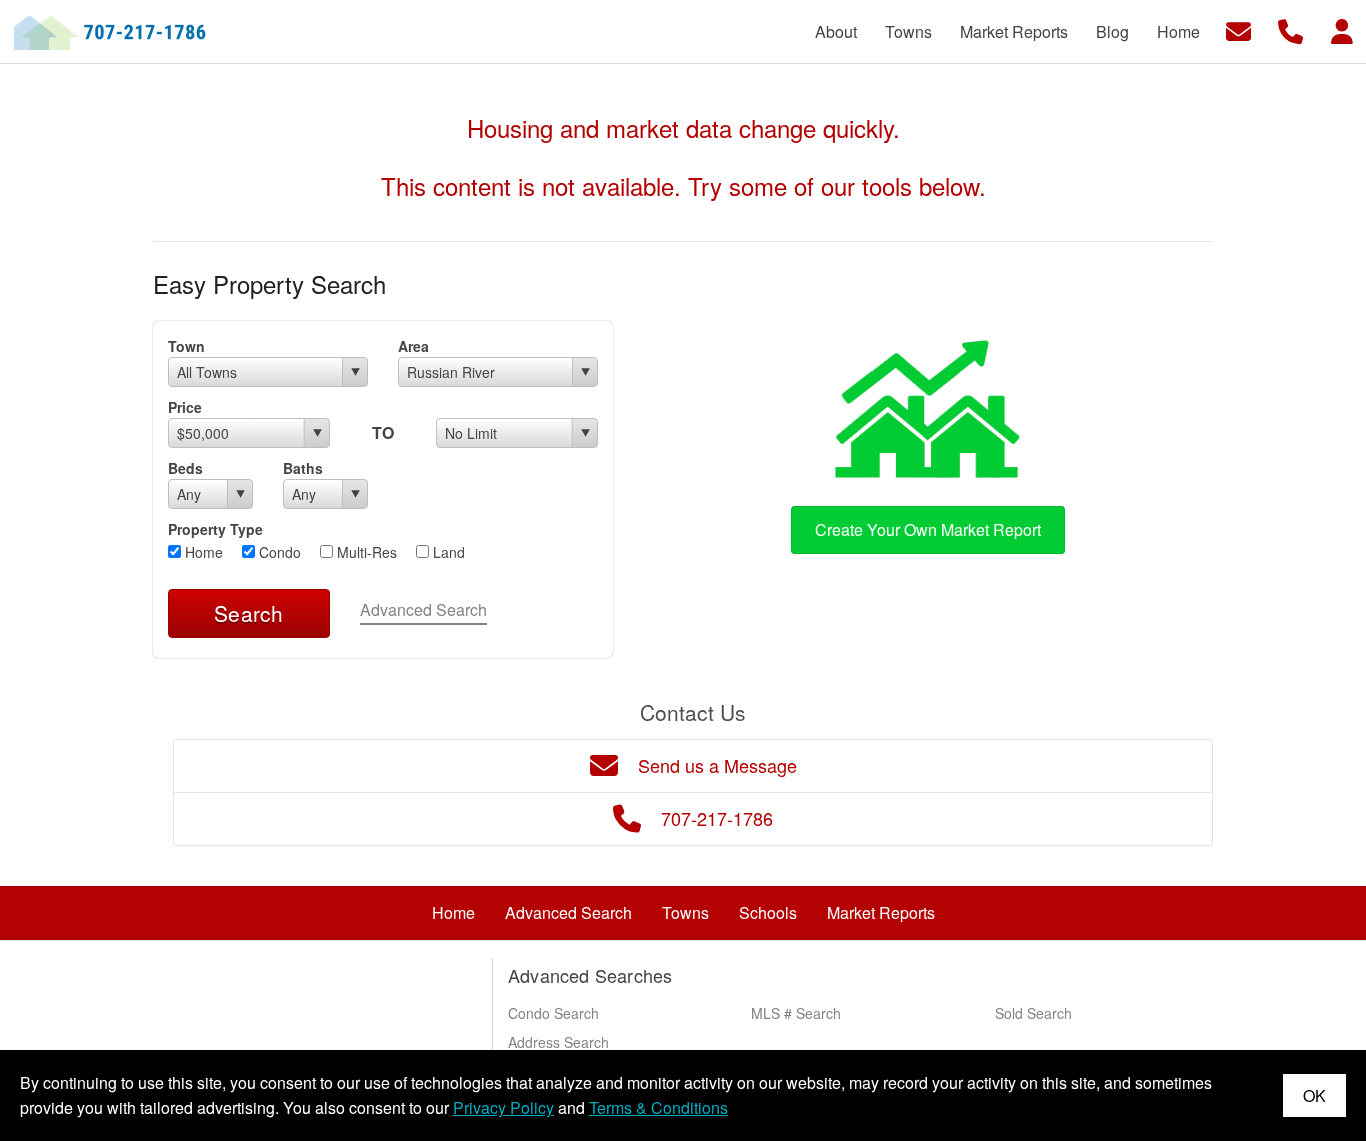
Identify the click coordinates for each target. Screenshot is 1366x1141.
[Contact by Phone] (1290, 29)
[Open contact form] (1238, 29)
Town (186, 346)
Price (185, 407)
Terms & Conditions (658, 1107)
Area (413, 346)
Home (202, 552)
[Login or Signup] (1342, 29)
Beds (185, 468)
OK (1314, 1095)
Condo (278, 552)
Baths (303, 468)
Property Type (215, 529)
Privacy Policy (503, 1107)
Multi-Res (365, 552)
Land (447, 552)
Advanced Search (423, 609)
